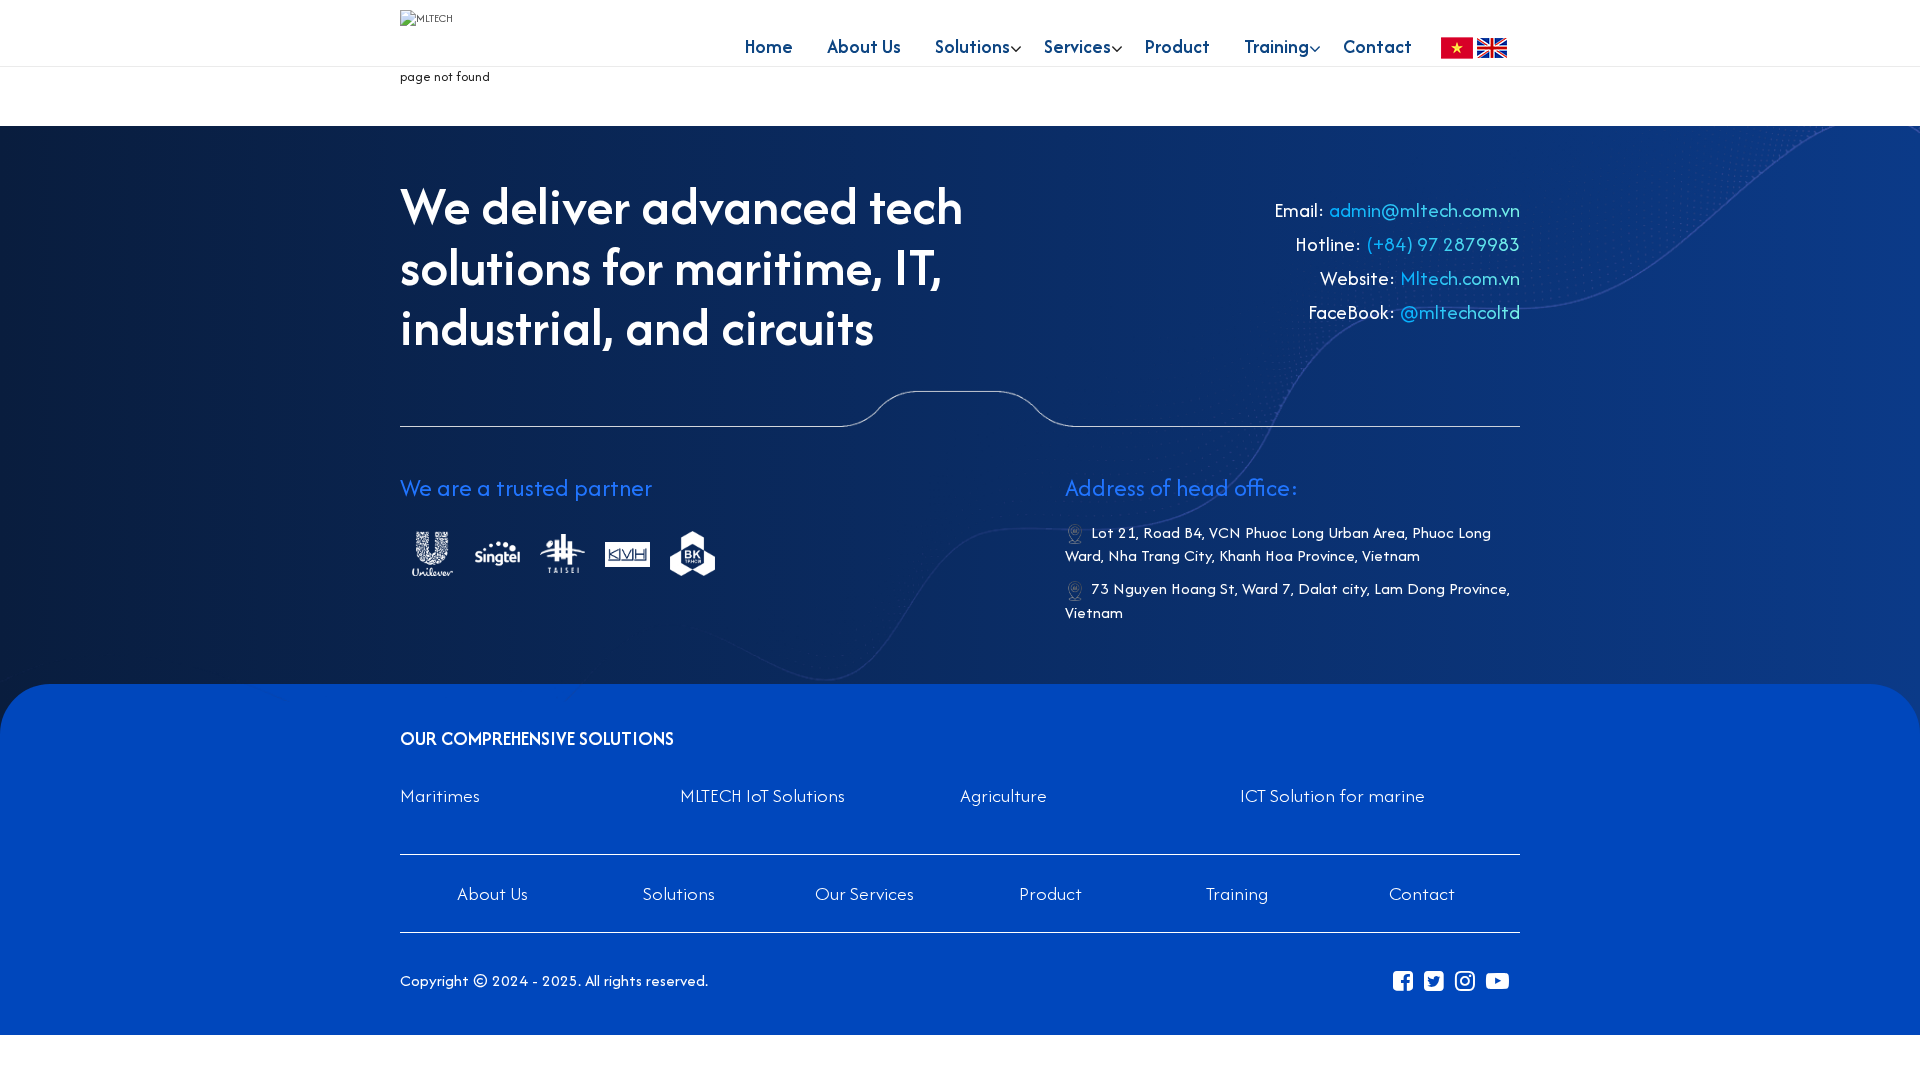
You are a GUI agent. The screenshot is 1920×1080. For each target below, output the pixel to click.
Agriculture (1003, 795)
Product (1177, 46)
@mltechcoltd (1460, 312)
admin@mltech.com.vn (1424, 210)
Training (1276, 46)
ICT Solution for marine (1332, 795)
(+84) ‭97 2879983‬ (1443, 244)
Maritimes (440, 795)
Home (769, 46)
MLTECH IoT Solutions (762, 795)
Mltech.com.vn (1460, 278)
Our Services (864, 893)
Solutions (679, 893)
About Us (864, 46)
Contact (1377, 46)
